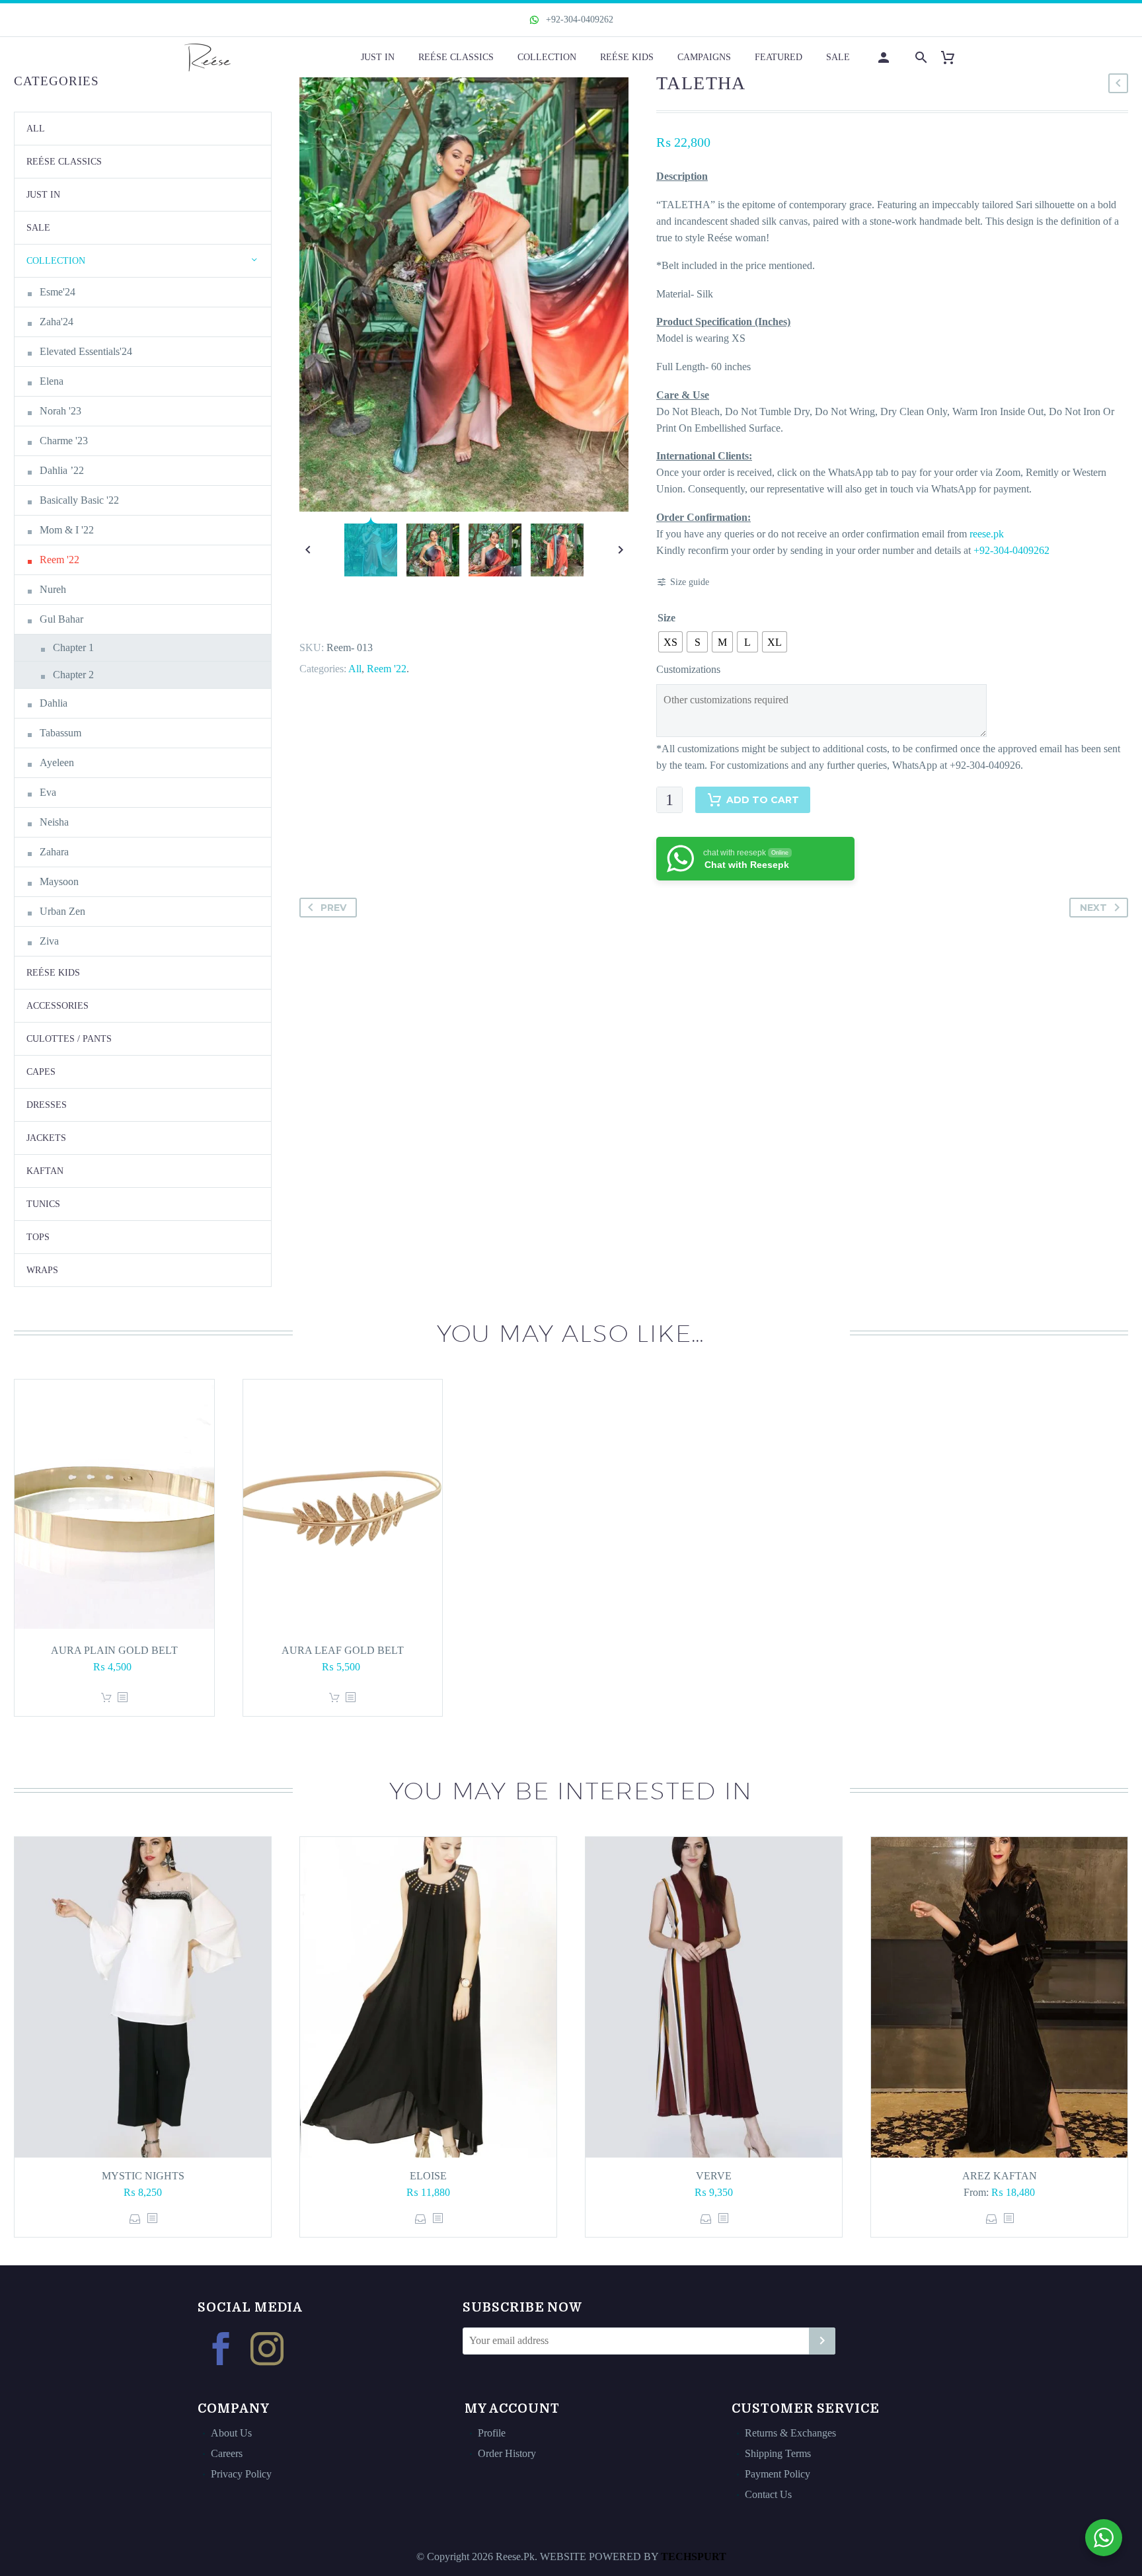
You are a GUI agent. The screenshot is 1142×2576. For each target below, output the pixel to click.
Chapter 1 (73, 647)
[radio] (670, 642)
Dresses (47, 1105)
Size (666, 618)
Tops (38, 1237)
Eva (48, 792)
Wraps (42, 1270)
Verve (714, 2176)
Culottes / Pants (69, 1039)
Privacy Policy (241, 2474)
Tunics (43, 1204)
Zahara (54, 852)
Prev (333, 908)
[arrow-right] (620, 550)
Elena (52, 381)
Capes (41, 1072)
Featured (779, 57)
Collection (547, 57)
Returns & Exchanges (790, 2433)
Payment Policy (778, 2474)
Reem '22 (387, 669)
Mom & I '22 (67, 530)
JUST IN (43, 195)
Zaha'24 (57, 322)
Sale (838, 57)
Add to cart (763, 800)
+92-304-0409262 (578, 20)
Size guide (690, 582)
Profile (492, 2433)
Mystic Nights (143, 2176)
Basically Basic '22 (79, 500)
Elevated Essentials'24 (86, 351)
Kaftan (45, 1171)
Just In (378, 57)
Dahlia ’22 (62, 470)
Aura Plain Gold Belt (114, 1650)
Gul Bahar (61, 619)
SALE (38, 228)
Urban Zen (62, 911)
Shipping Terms (778, 2453)
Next (1093, 908)
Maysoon (59, 881)
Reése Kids (627, 57)
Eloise (428, 2176)
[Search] (920, 57)
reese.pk (987, 534)
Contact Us (768, 2494)
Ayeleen (57, 762)
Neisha (54, 822)
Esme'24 (57, 292)
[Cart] (953, 57)
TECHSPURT (694, 2556)
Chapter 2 (73, 675)
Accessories (57, 1006)
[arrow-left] (308, 550)
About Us (231, 2433)
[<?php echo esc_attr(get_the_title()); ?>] (122, 1698)
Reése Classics (456, 57)
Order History (507, 2453)
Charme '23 (64, 441)
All (355, 669)
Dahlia (54, 703)
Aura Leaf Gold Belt (343, 1650)
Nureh (53, 589)
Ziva (49, 941)
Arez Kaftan (1000, 2176)
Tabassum (60, 733)
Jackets (46, 1138)
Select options (135, 2219)
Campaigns (704, 57)
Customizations (688, 669)
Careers (227, 2453)
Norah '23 (60, 411)
